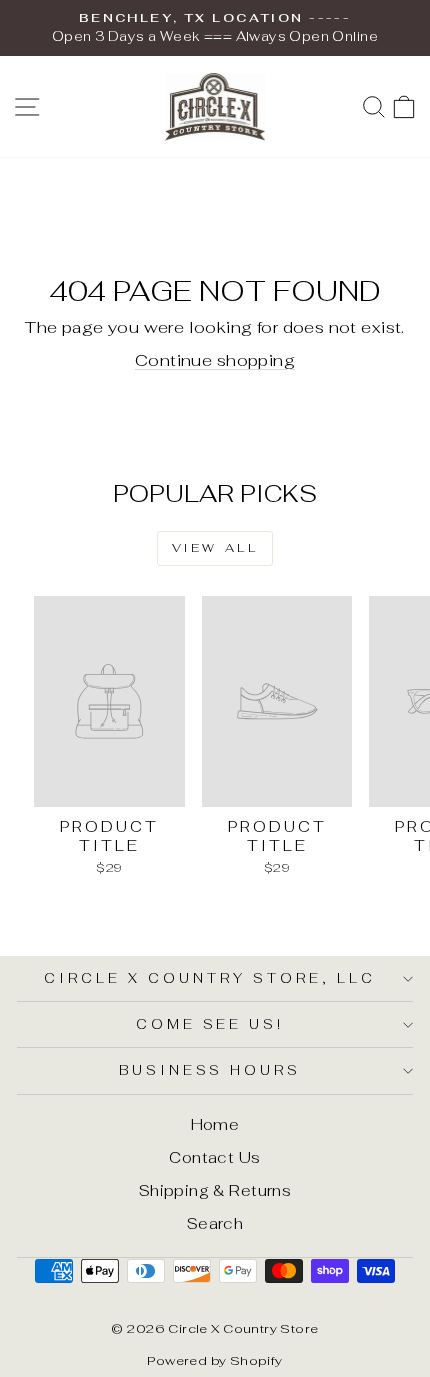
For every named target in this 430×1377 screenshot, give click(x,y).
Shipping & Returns (215, 1190)
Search (215, 1223)
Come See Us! (210, 1024)
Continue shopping (215, 360)
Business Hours (210, 1070)
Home (215, 1124)
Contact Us (214, 1157)
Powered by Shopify (214, 1360)
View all (215, 548)
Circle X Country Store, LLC (209, 978)
